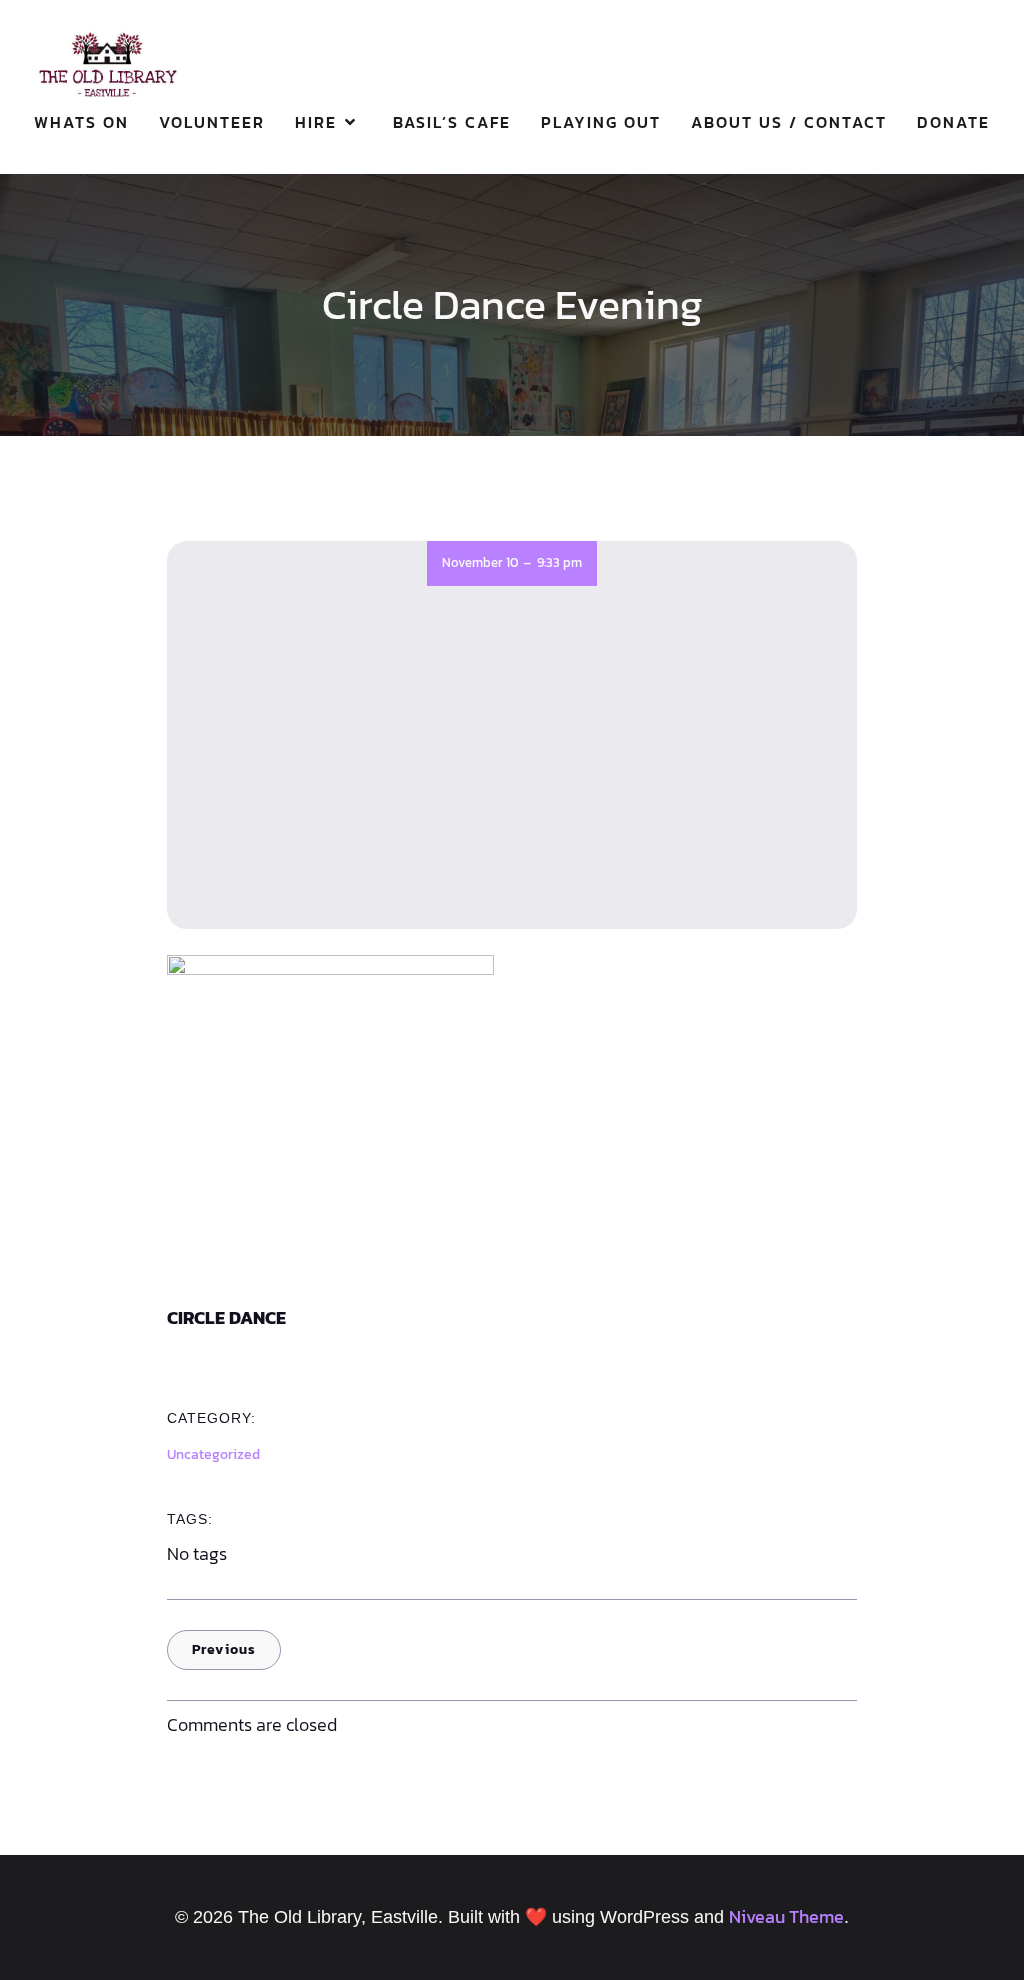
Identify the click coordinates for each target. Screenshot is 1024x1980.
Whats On (81, 122)
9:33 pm (559, 562)
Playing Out (601, 122)
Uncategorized (213, 1454)
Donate (953, 122)
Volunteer (212, 122)
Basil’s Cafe (452, 122)
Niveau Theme (786, 1916)
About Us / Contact (789, 122)
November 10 (480, 562)
